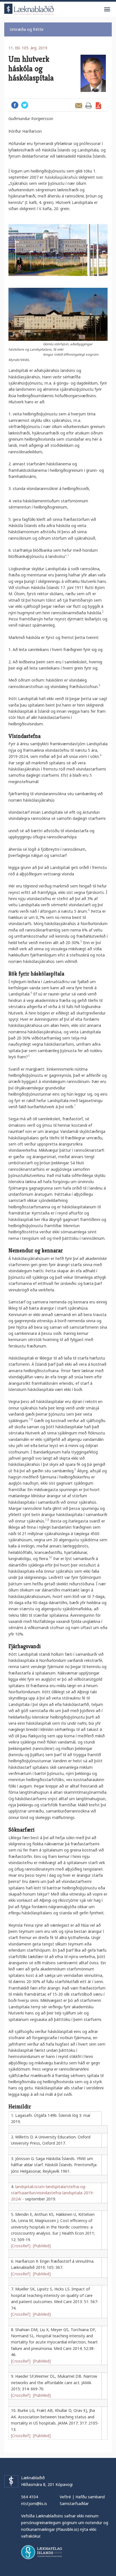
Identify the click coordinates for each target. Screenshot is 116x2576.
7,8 (31, 1419)
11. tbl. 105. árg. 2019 (28, 48)
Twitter (25, 105)
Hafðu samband (90, 2497)
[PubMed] (42, 2246)
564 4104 (30, 2497)
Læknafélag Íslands (42, 2552)
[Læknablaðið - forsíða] (29, 8)
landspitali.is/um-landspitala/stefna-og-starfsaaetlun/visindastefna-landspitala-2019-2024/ (53, 2193)
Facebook (15, 105)
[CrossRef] (21, 2246)
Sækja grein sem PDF (98, 106)
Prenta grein (89, 106)
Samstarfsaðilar (74, 2503)
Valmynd (107, 10)
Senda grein (79, 106)
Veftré (65, 2497)
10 (50, 1557)
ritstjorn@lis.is (34, 2503)
